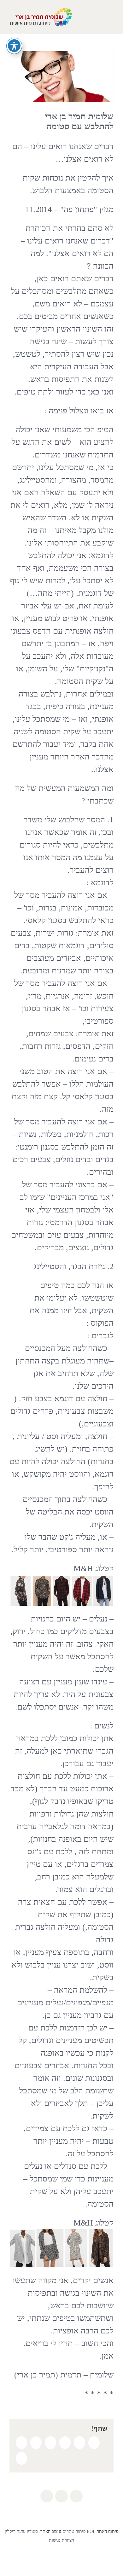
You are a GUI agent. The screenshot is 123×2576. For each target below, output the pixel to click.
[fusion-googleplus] (47, 2496)
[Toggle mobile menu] (111, 17)
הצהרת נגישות (61, 2540)
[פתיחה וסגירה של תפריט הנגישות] (14, 46)
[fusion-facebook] (76, 2496)
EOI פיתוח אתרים (78, 2531)
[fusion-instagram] (61, 2496)
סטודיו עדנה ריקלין (21, 2531)
